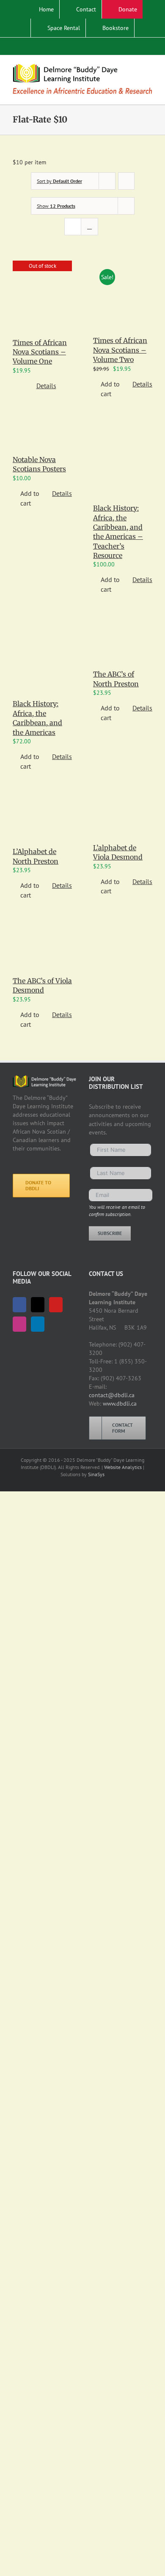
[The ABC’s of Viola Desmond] (42, 949)
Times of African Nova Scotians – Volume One (40, 352)
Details (46, 386)
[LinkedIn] (38, 1324)
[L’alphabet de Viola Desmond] (123, 818)
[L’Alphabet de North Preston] (42, 820)
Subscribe (110, 1233)
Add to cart (110, 389)
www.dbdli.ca (120, 1404)
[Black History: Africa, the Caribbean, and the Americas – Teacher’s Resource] (123, 462)
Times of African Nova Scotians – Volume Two (120, 350)
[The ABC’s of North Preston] (123, 642)
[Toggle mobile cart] (134, 68)
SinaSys (96, 1474)
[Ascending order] (126, 181)
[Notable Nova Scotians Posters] (42, 437)
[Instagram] (19, 1324)
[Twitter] (38, 1305)
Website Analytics (123, 1467)
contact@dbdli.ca (112, 1395)
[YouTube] (56, 1305)
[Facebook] (19, 1305)
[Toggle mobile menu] (149, 68)
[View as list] (89, 227)
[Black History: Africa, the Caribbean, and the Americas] (42, 657)
